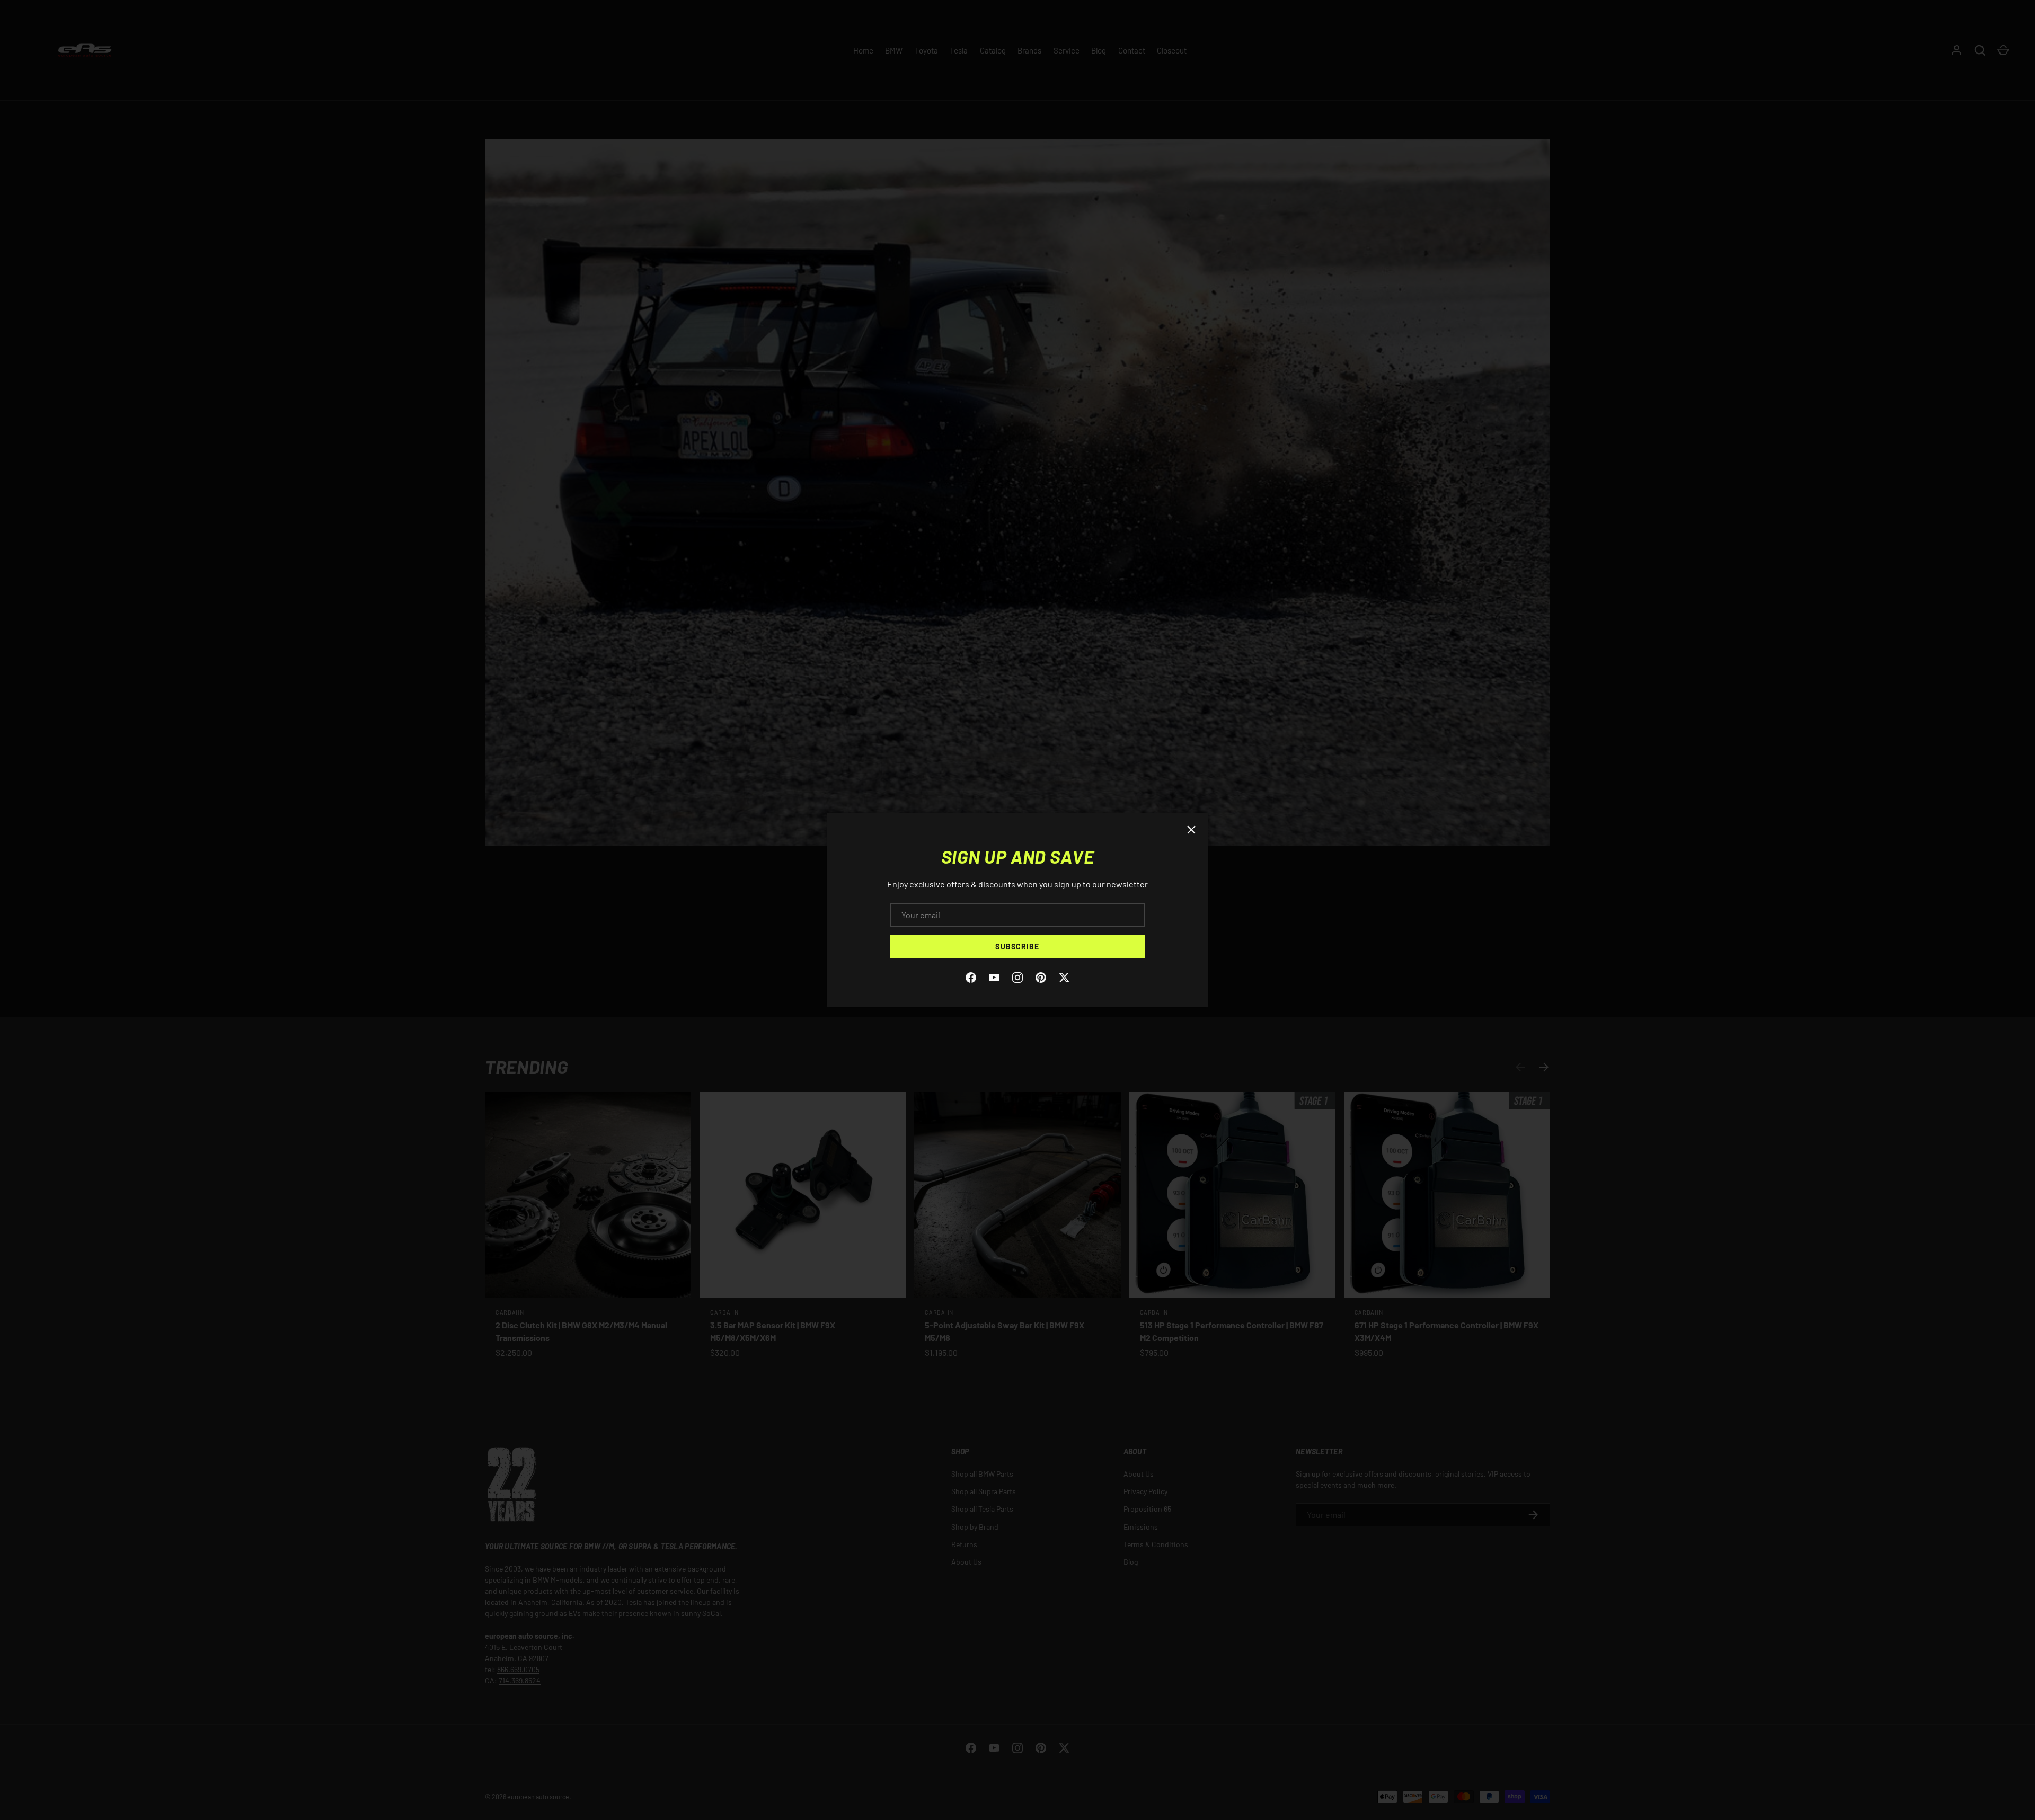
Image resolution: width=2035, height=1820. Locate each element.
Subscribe (1017, 947)
